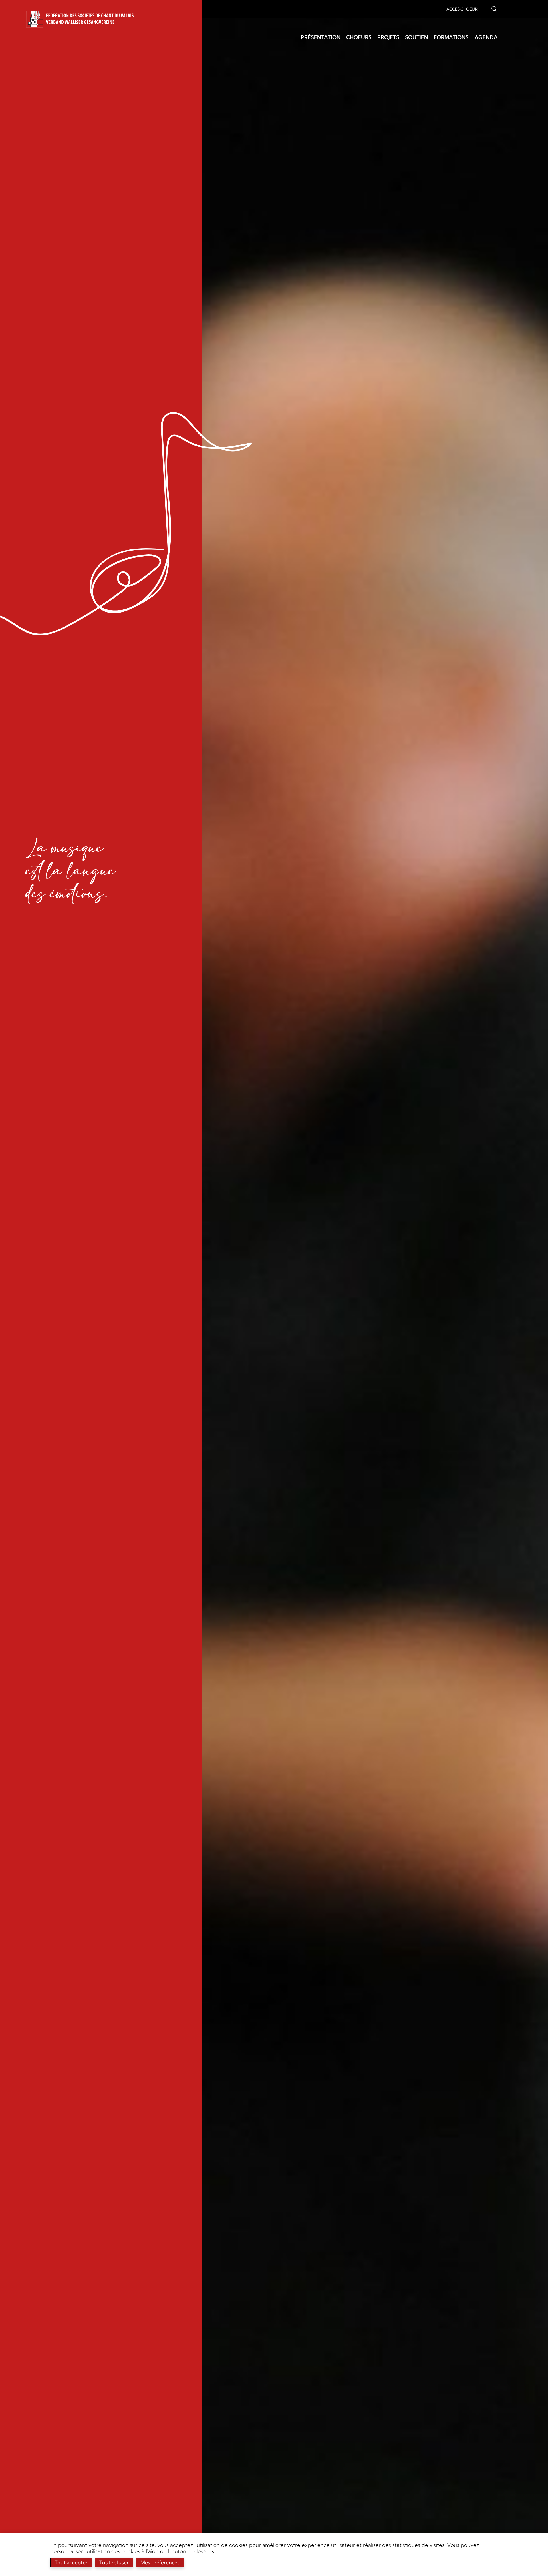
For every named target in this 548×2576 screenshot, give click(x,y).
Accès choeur (462, 9)
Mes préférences (160, 2562)
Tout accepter (71, 2562)
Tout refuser (114, 2562)
